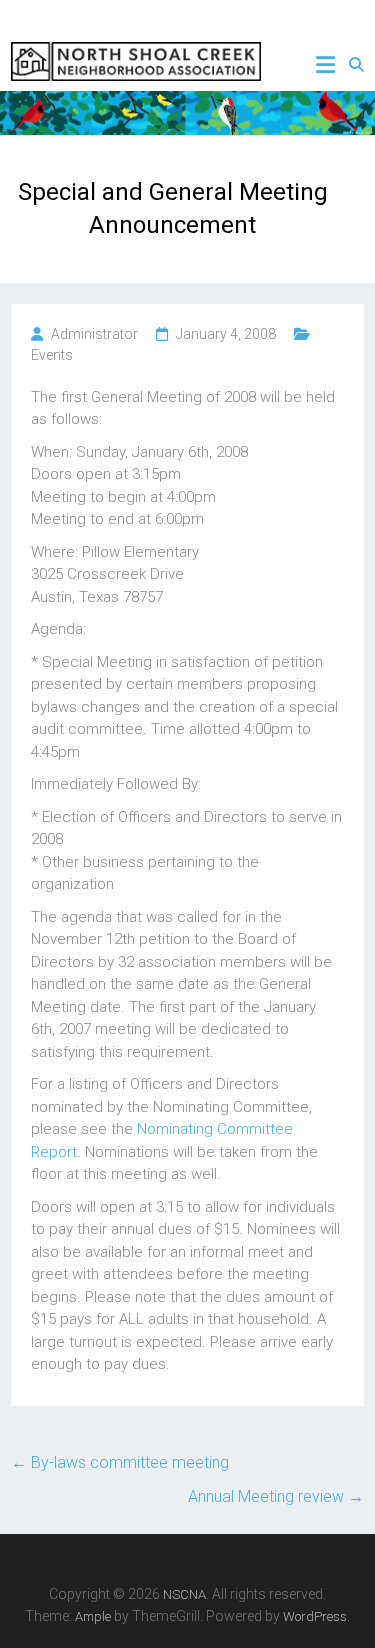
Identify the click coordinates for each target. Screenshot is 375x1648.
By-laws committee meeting (120, 1462)
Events (52, 355)
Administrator (94, 334)
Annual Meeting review (276, 1496)
